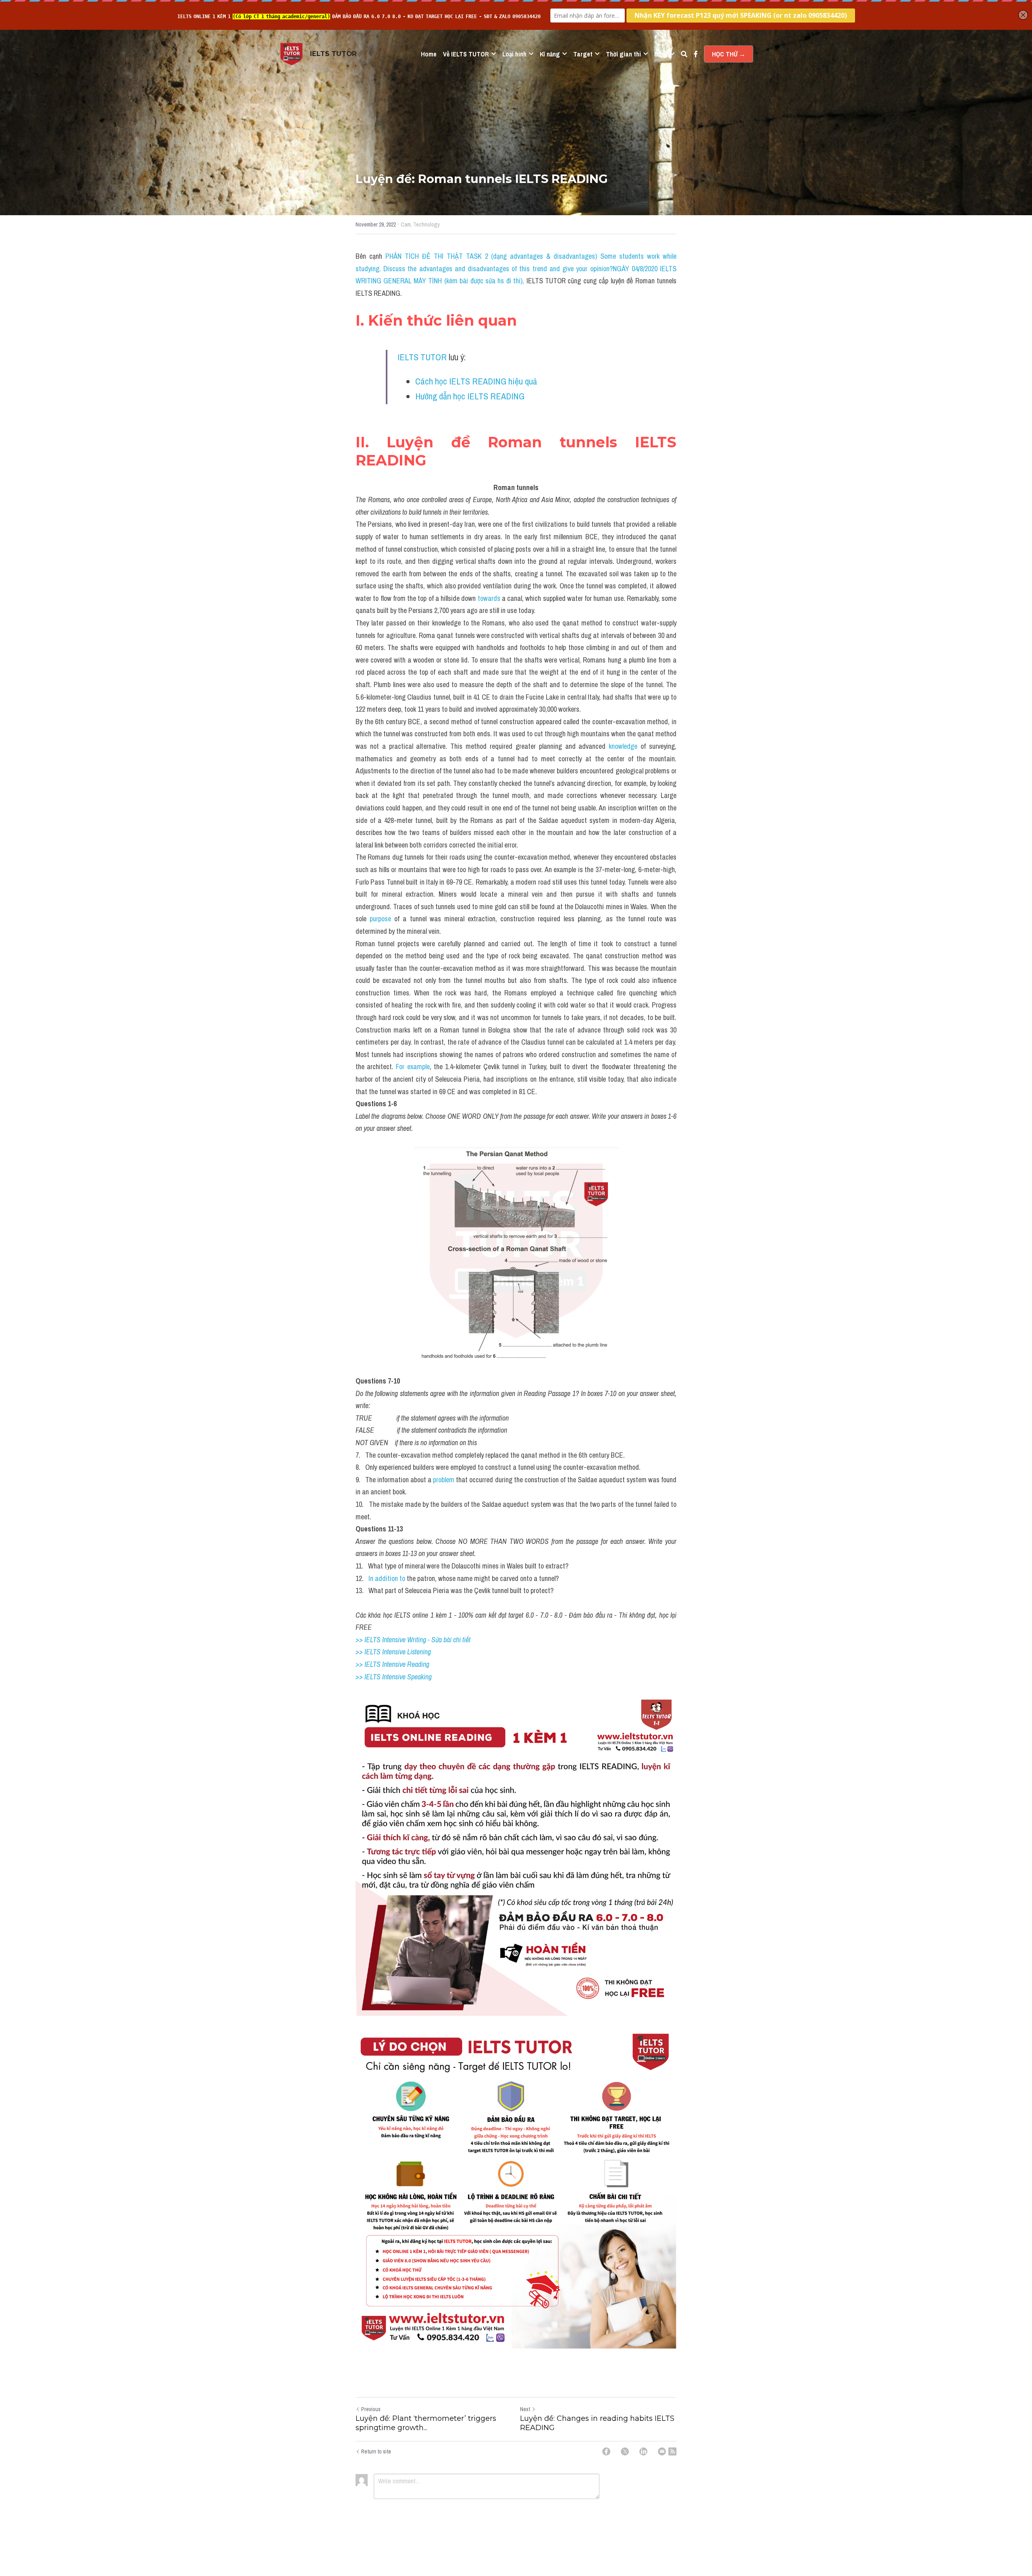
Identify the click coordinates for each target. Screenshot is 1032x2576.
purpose (380, 919)
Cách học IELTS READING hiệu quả (476, 381)
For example (413, 1067)
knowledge (625, 746)
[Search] (684, 54)
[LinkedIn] (643, 2451)
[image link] (291, 53)
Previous (371, 2409)
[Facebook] (606, 2451)
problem (444, 1480)
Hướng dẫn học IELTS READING (470, 396)
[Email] (662, 2451)
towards (489, 598)
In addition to (387, 1578)
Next (525, 2409)
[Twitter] (625, 2451)
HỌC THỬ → (729, 54)
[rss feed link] (672, 2451)
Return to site (376, 2451)
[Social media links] (696, 54)
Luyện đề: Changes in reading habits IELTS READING (597, 2423)
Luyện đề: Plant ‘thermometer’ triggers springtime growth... (426, 2423)
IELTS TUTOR (422, 357)
